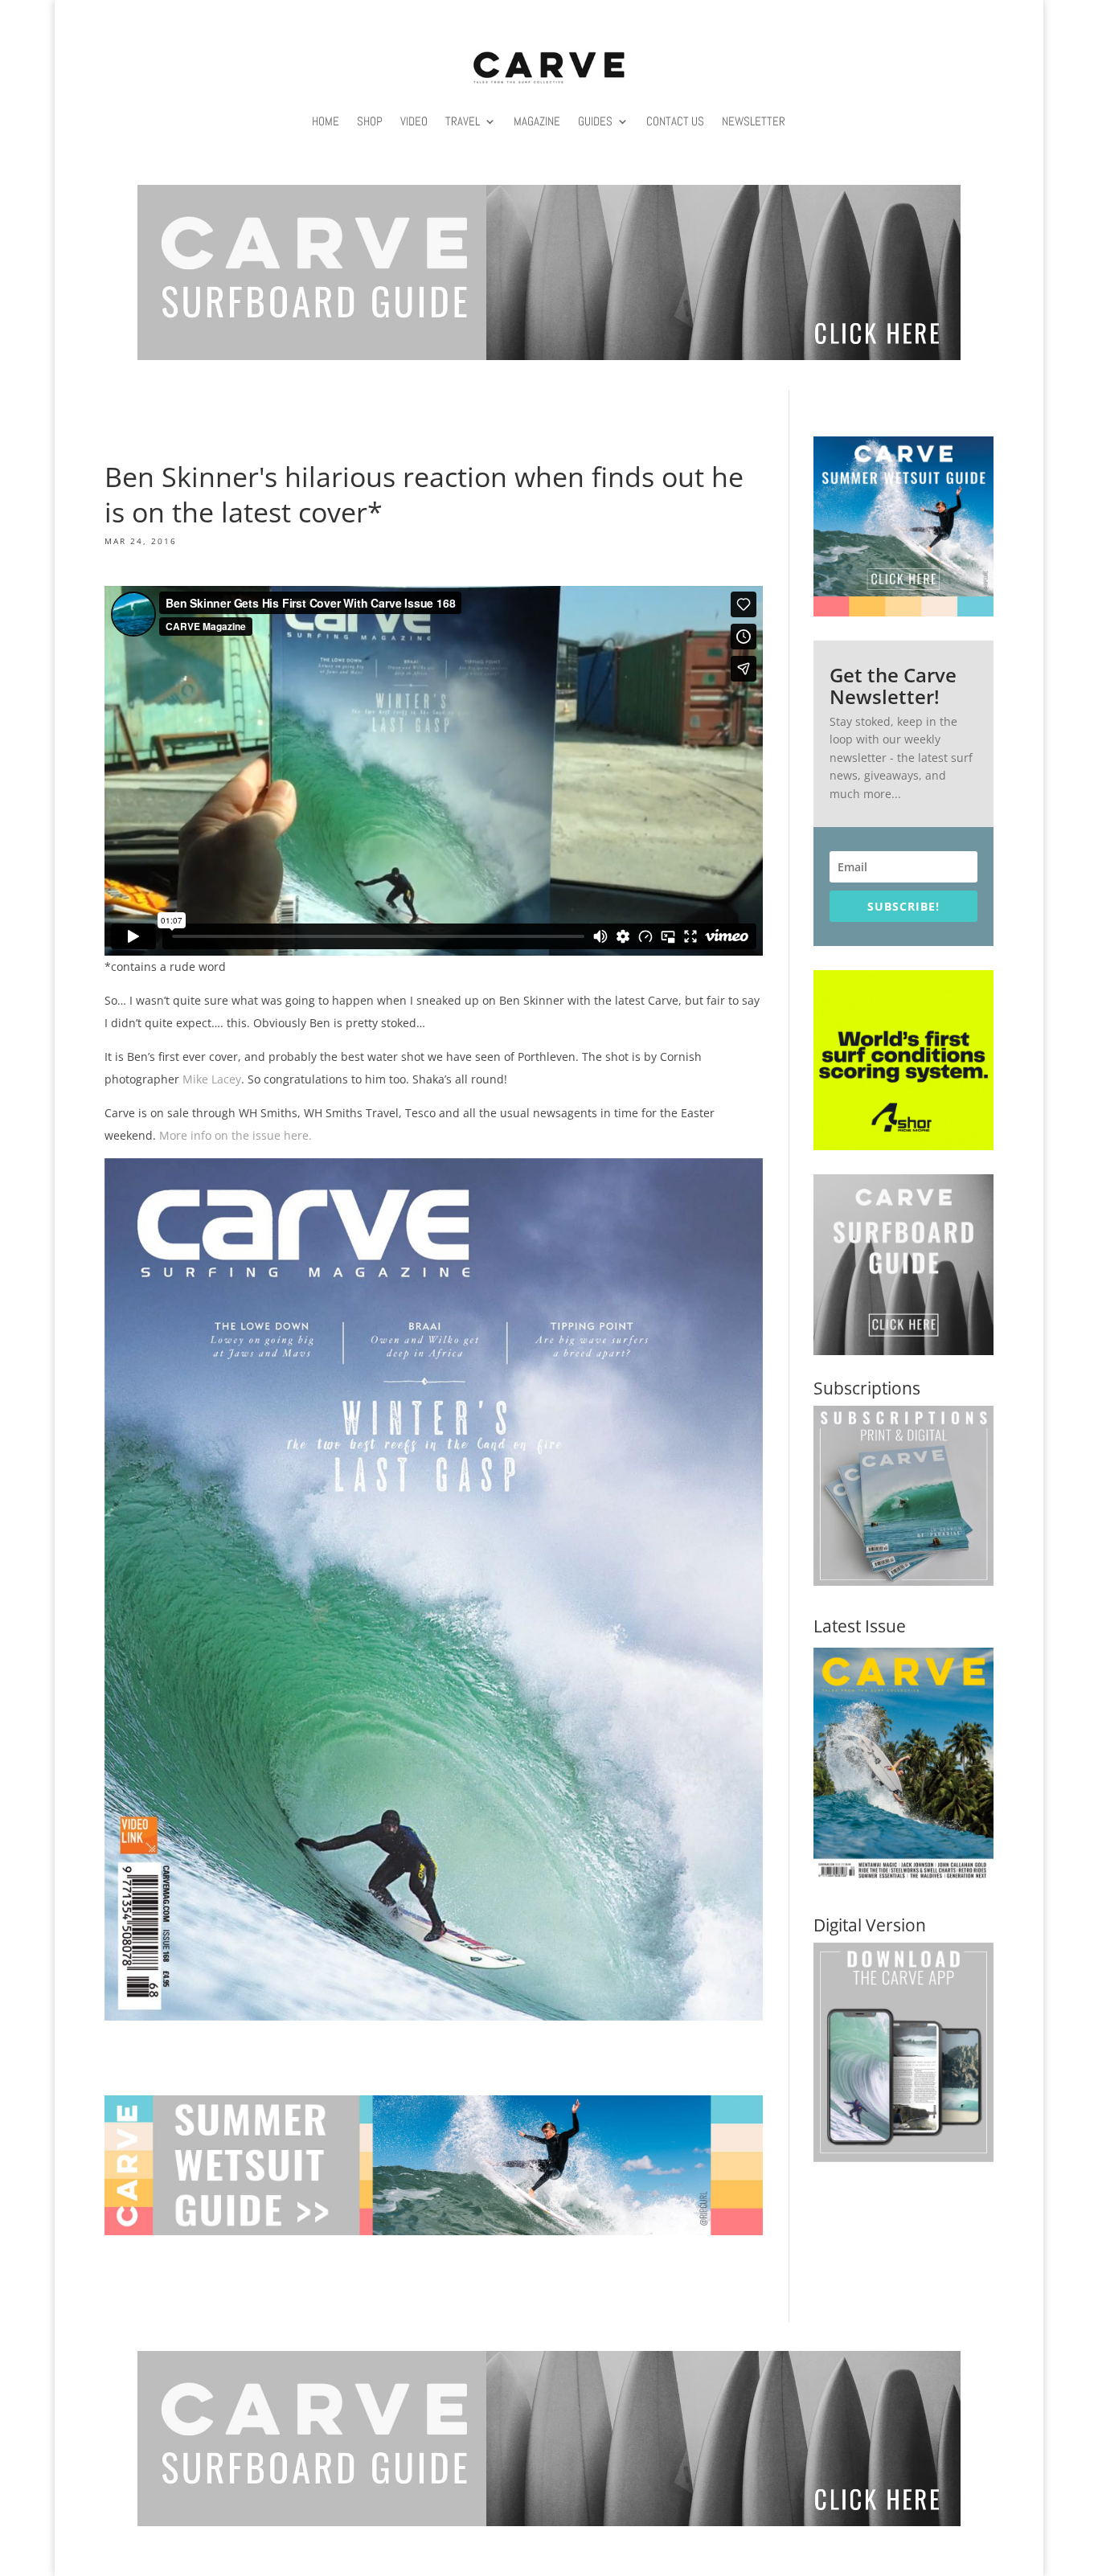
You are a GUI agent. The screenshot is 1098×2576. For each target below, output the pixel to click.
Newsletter (754, 121)
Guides (595, 121)
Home (326, 121)
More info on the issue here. (236, 1135)
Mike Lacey (212, 1079)
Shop (370, 121)
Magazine (537, 121)
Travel (463, 121)
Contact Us (675, 121)
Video (414, 121)
